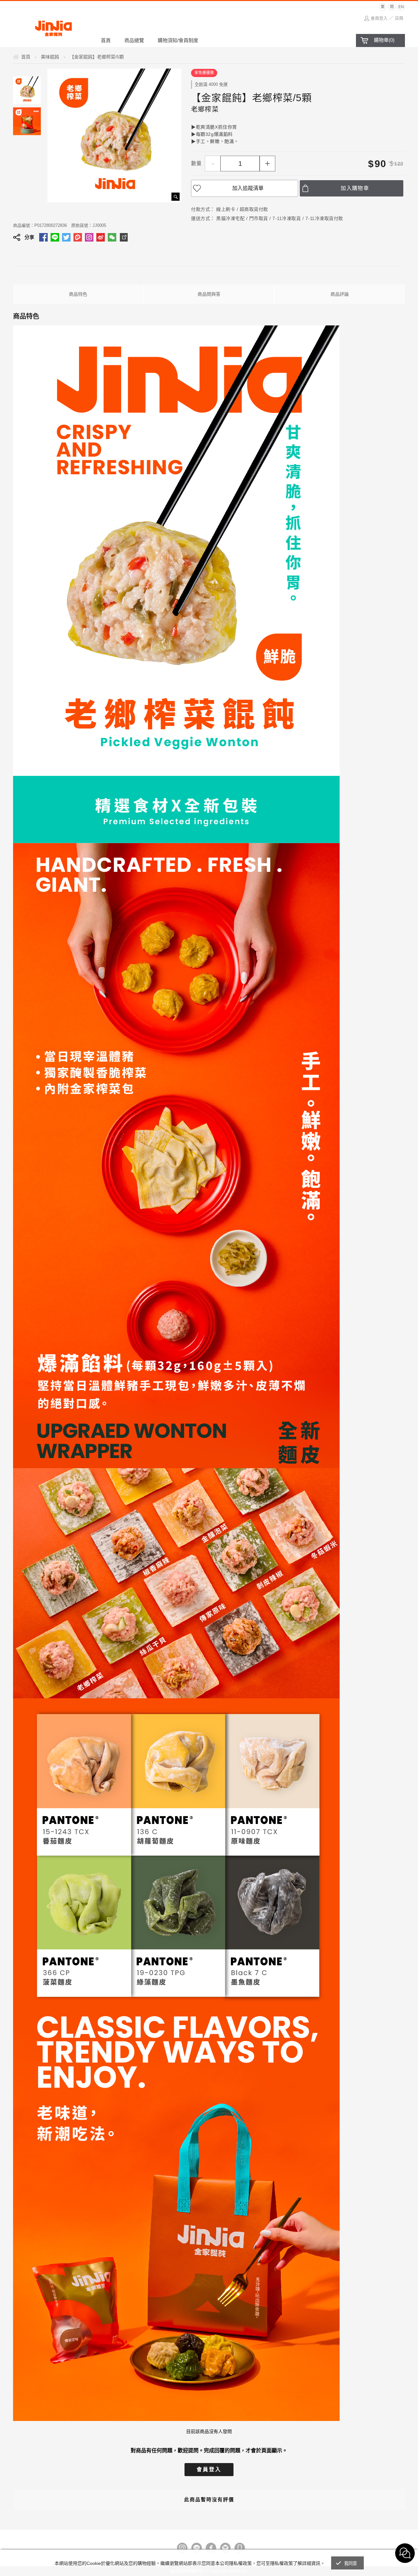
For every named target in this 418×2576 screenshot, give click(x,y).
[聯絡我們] (225, 2548)
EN (401, 7)
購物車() (384, 40)
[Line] (197, 2548)
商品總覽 (134, 40)
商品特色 (78, 294)
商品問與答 (209, 294)
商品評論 (340, 294)
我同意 (351, 2563)
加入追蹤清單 (248, 188)
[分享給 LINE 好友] (55, 237)
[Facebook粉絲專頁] (211, 2548)
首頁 (106, 40)
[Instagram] (182, 2548)
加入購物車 (355, 188)
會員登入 (379, 18)
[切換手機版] (240, 2548)
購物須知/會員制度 (178, 40)
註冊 (399, 18)
